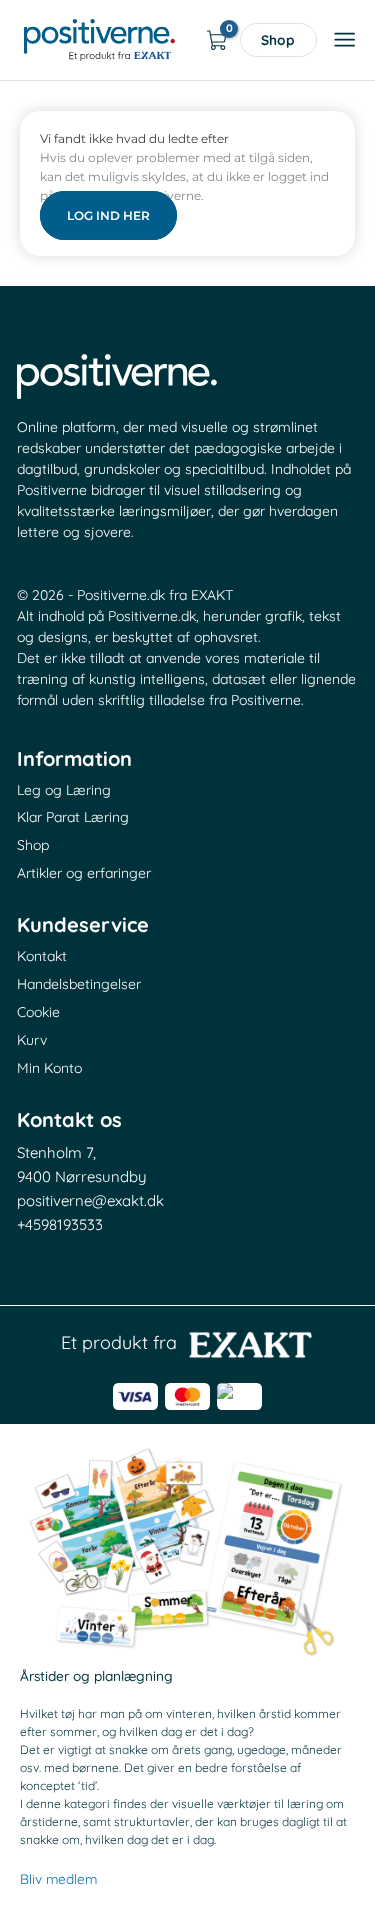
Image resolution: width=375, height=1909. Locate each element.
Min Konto (49, 1068)
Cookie (38, 1012)
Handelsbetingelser (79, 984)
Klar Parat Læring (73, 817)
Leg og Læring (64, 790)
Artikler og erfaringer (84, 873)
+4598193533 (60, 1224)
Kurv (32, 1040)
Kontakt (42, 956)
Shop (278, 39)
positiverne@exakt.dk (90, 1200)
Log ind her (108, 215)
